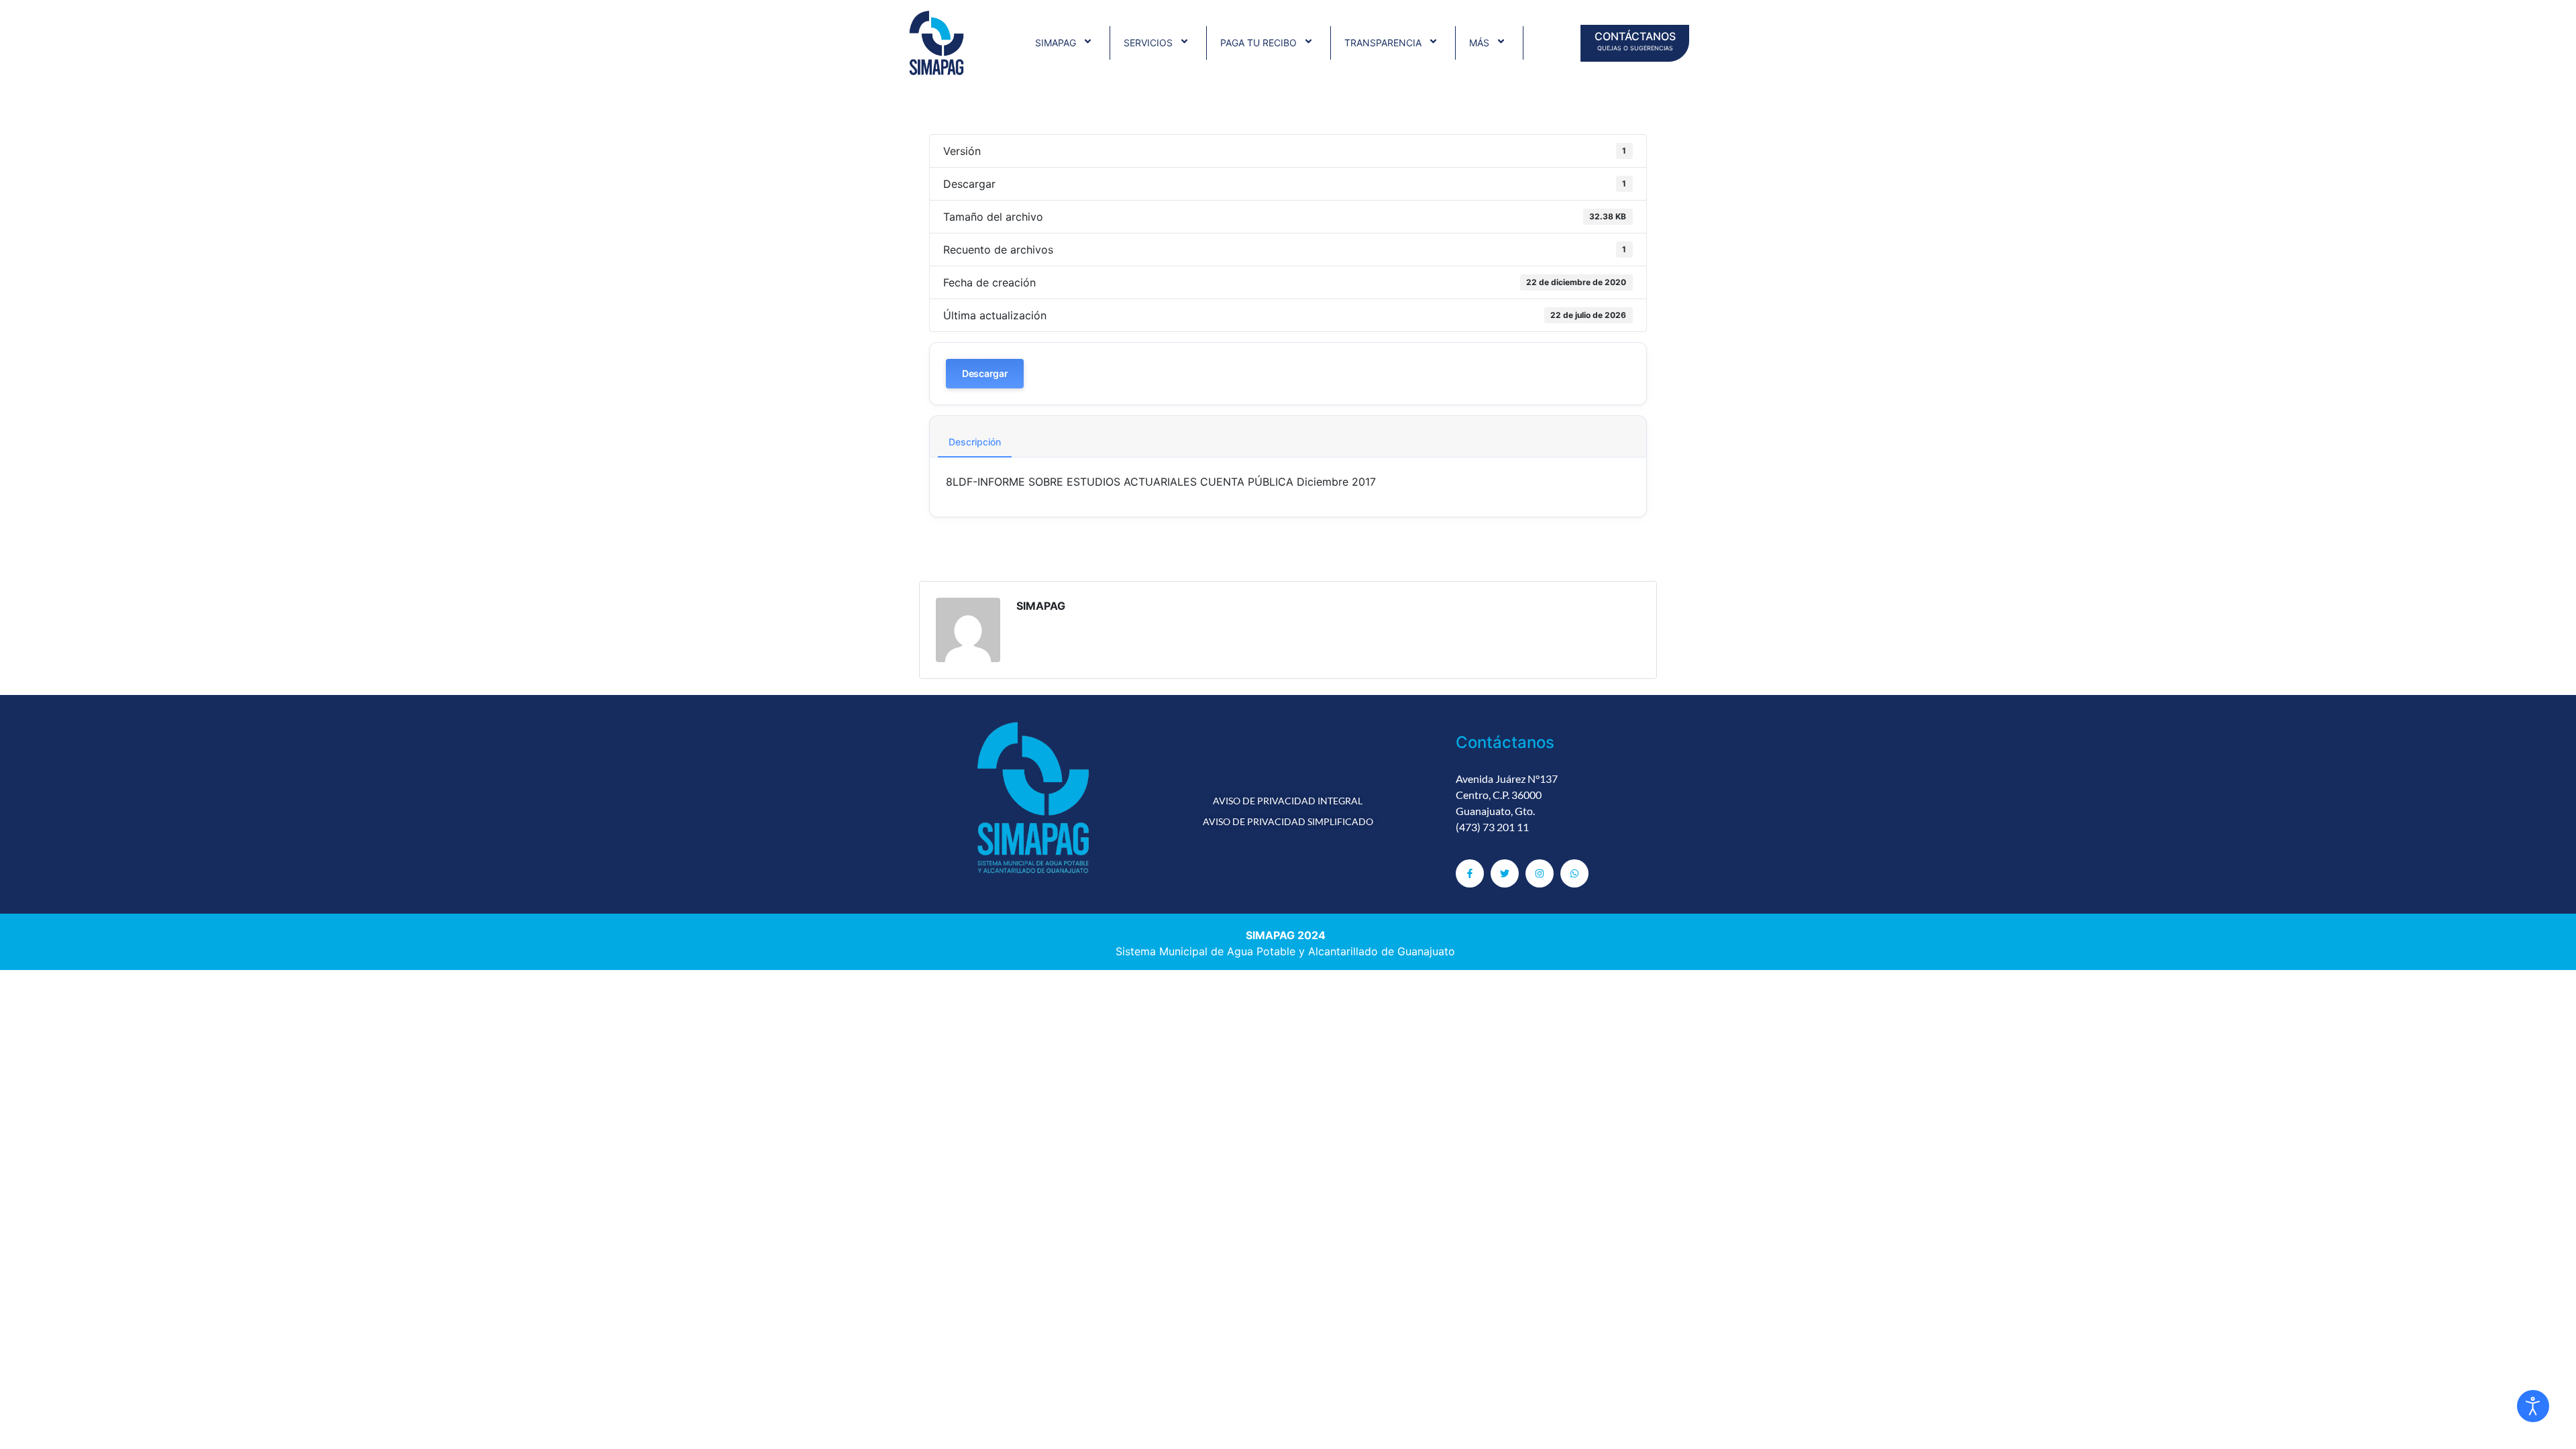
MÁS (1479, 43)
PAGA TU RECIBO (1258, 43)
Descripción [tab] (975, 442)
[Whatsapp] (1574, 873)
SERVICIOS (1148, 43)
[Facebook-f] (1470, 873)
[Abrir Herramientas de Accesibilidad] (2533, 1406)
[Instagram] (1540, 873)
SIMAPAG (1056, 43)
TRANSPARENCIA (1383, 43)
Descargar (985, 373)
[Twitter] (1505, 873)
